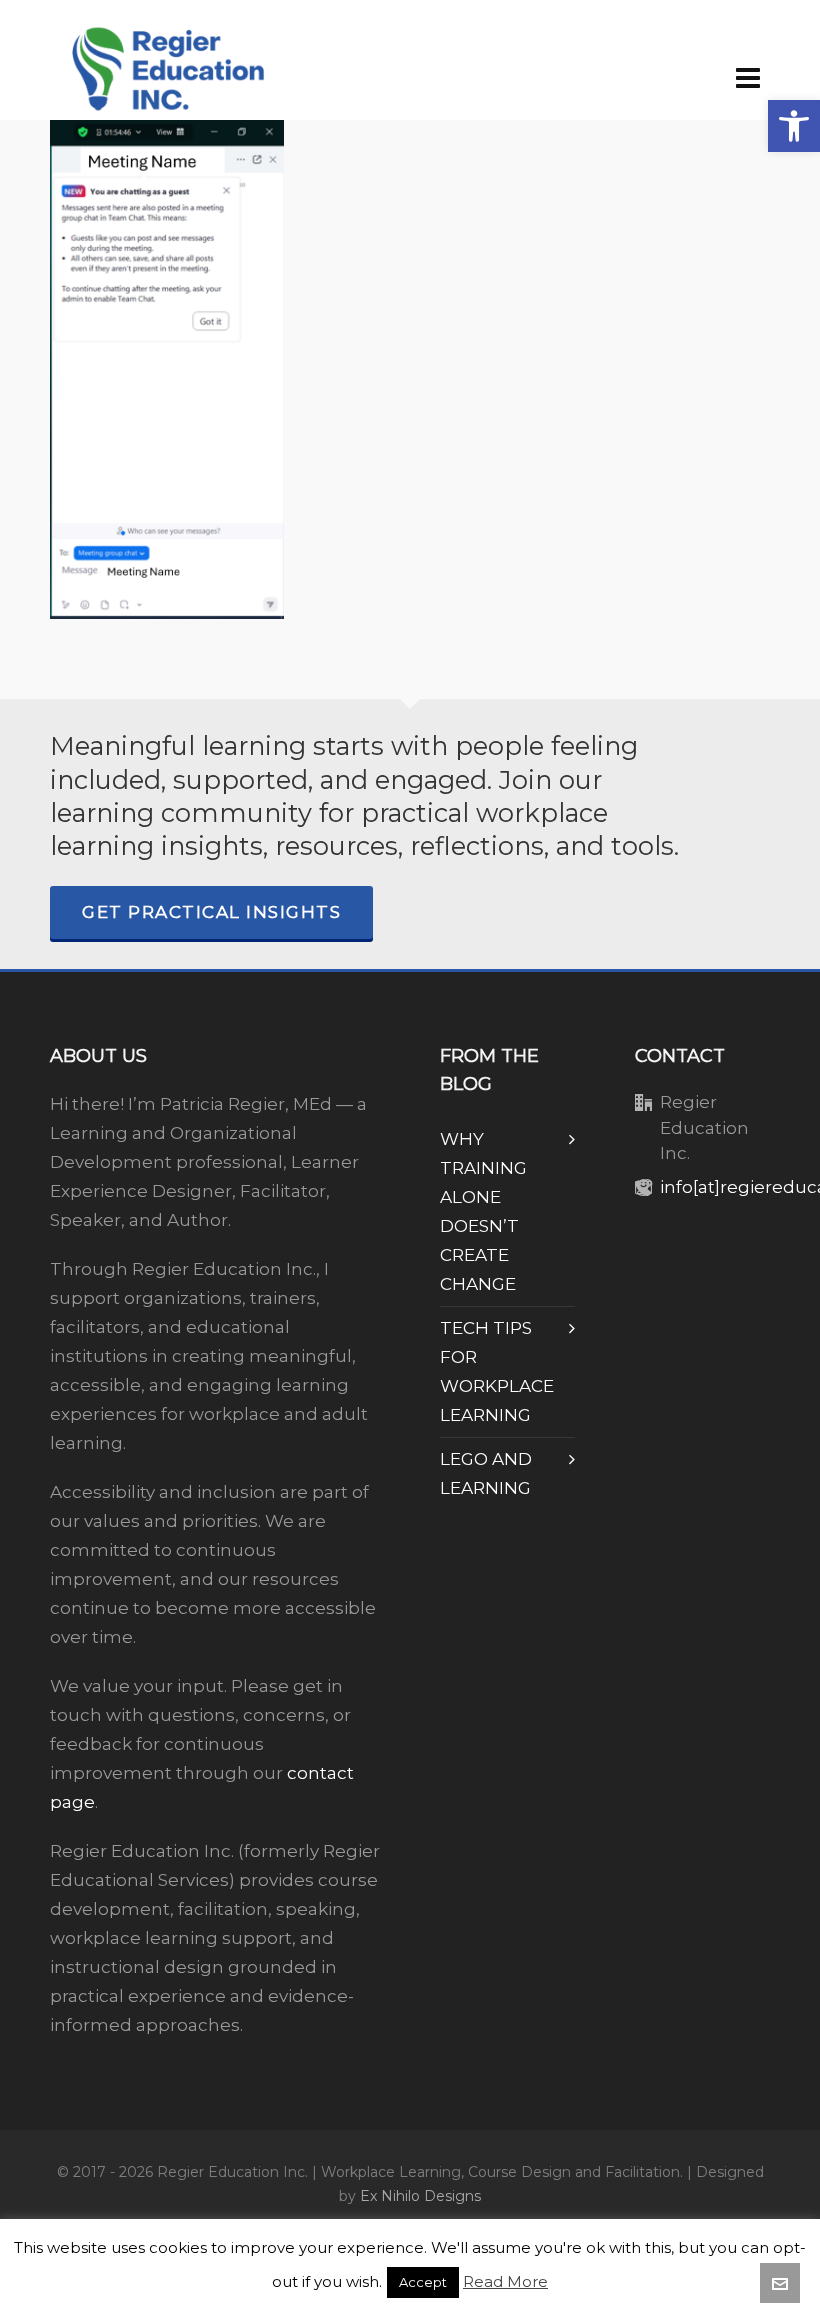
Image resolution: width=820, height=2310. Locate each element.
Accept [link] (423, 2282)
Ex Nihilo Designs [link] (420, 2196)
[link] (794, 126)
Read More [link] (505, 2281)
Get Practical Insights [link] (211, 912)
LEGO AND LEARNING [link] (486, 1473)
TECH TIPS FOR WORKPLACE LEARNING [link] (497, 1371)
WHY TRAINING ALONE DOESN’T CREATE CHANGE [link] (483, 1211)
